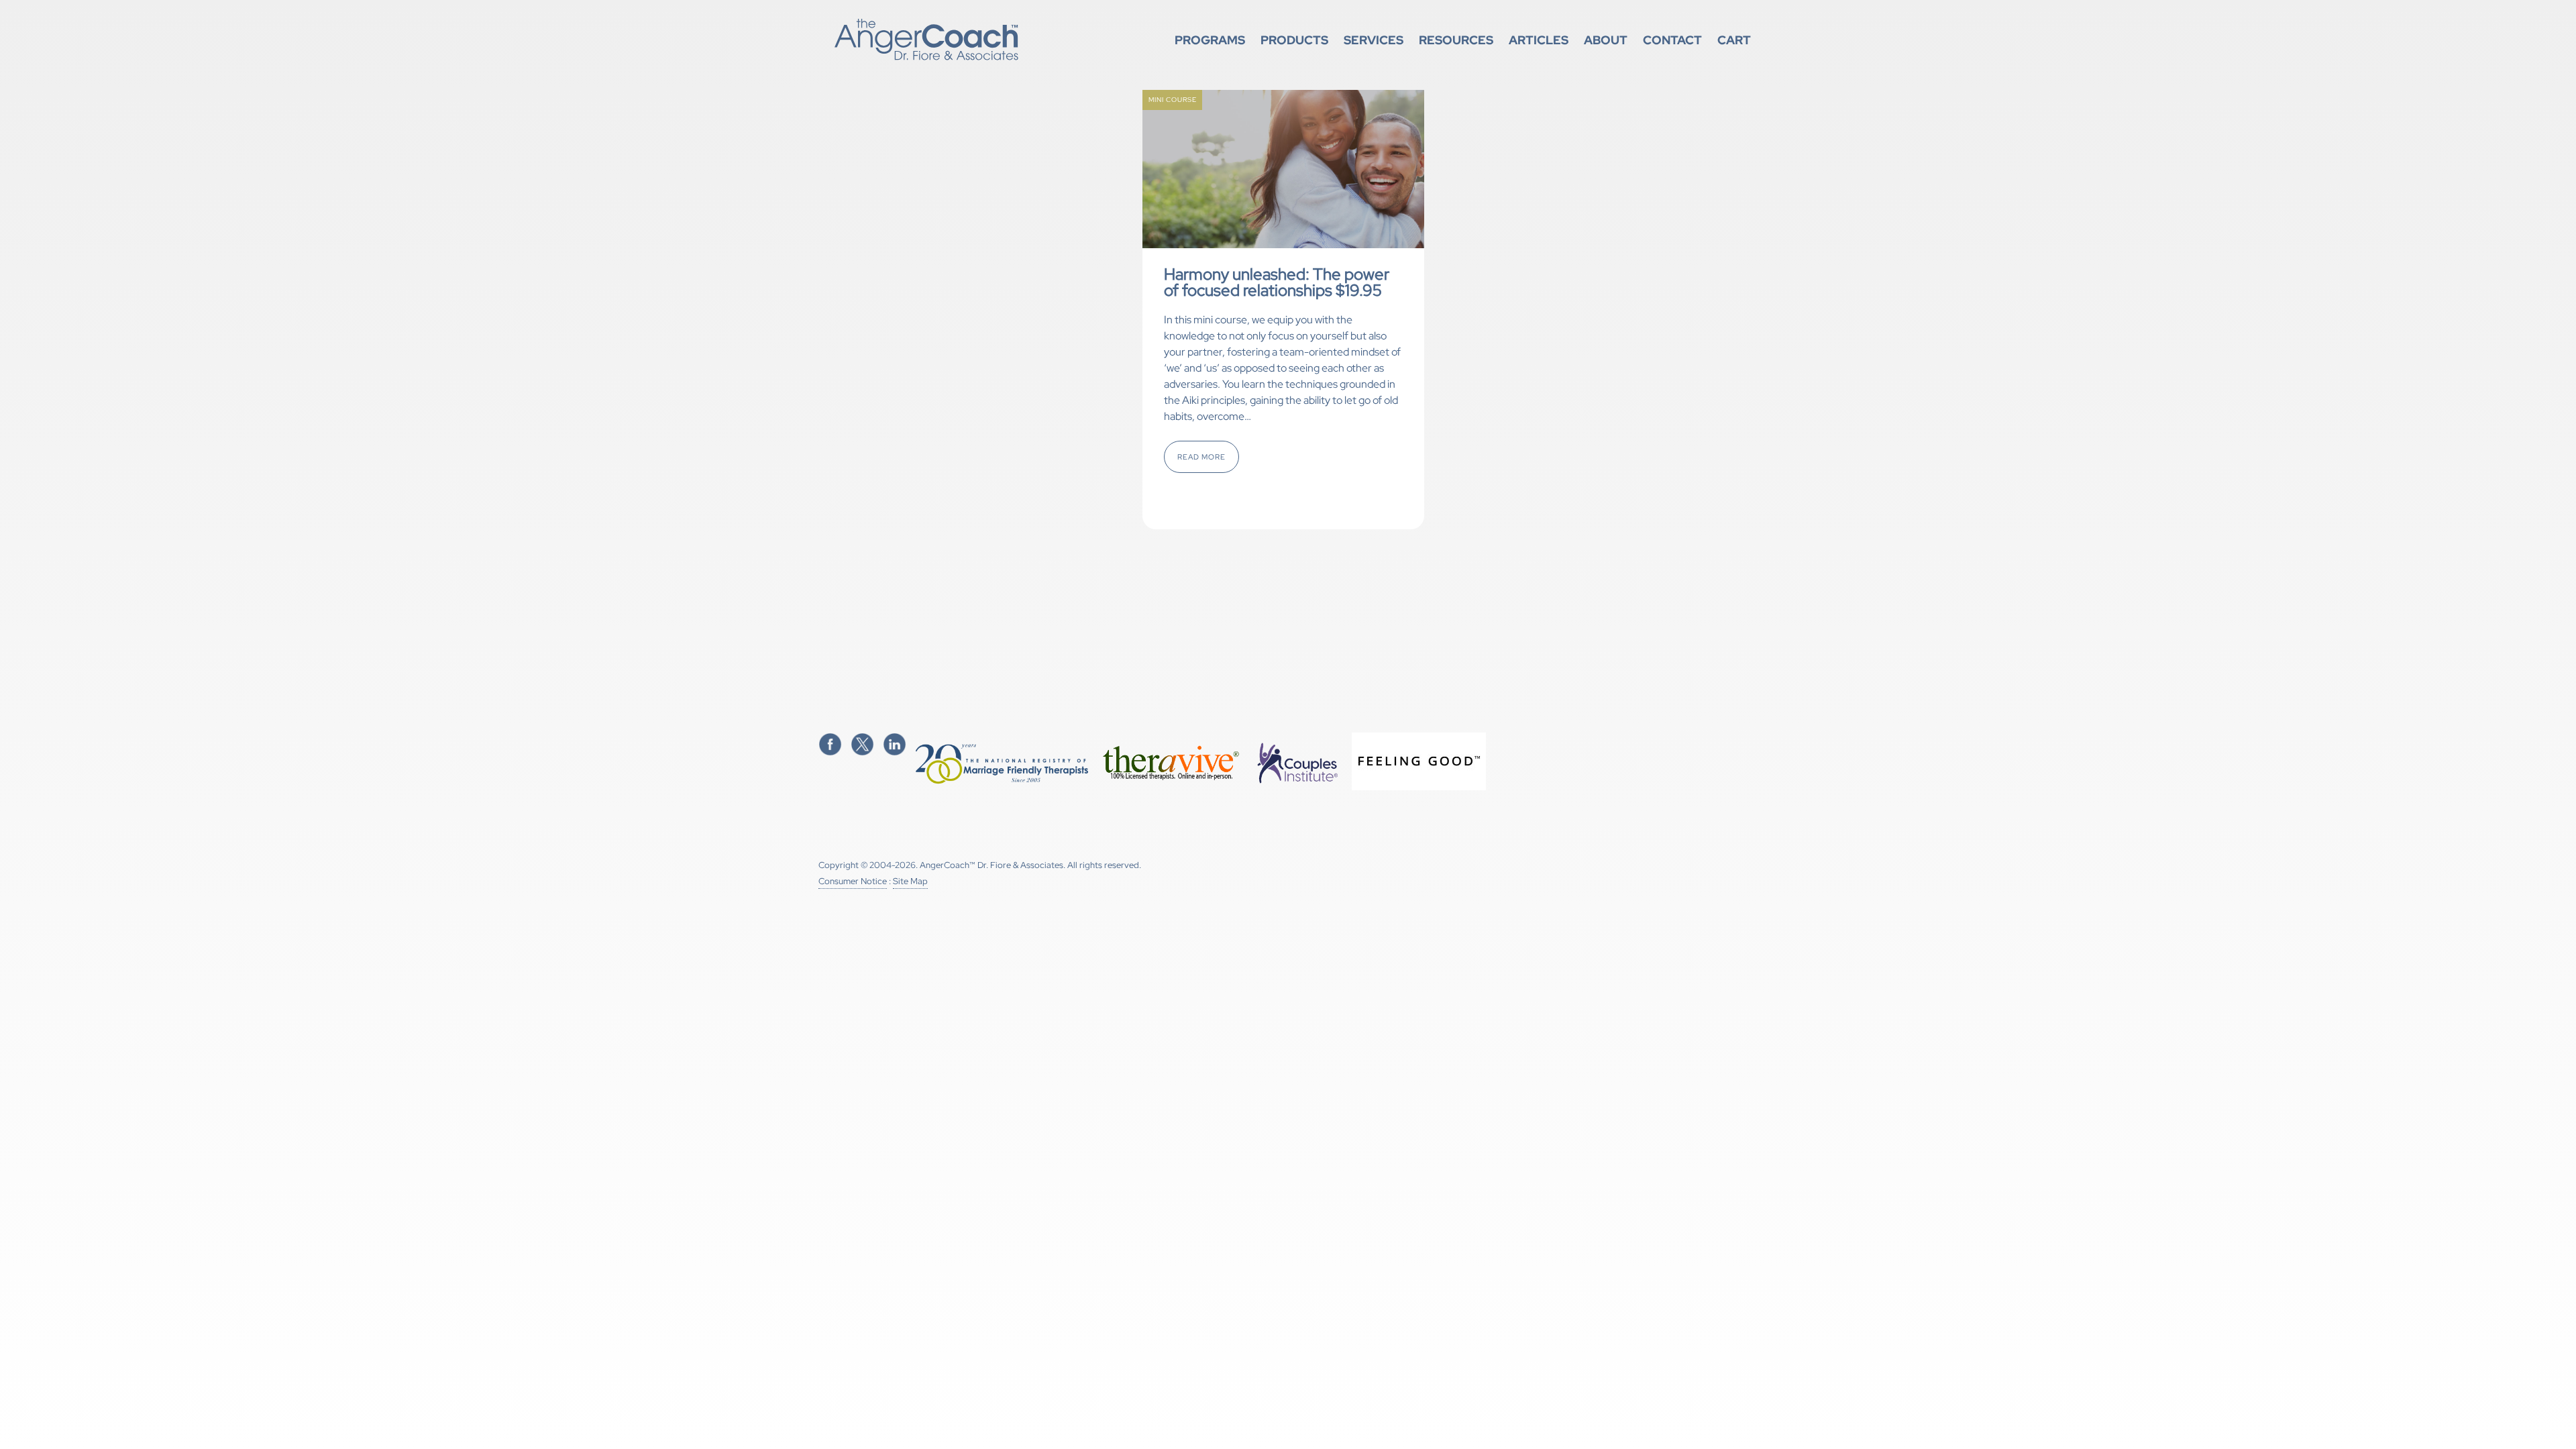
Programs (1210, 40)
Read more (1201, 457)
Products (1294, 40)
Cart (1734, 40)
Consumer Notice (853, 881)
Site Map (910, 881)
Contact (1672, 40)
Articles (1539, 40)
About (1606, 40)
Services (1374, 40)
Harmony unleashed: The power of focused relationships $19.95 (1277, 282)
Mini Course (1173, 100)
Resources (1456, 40)
